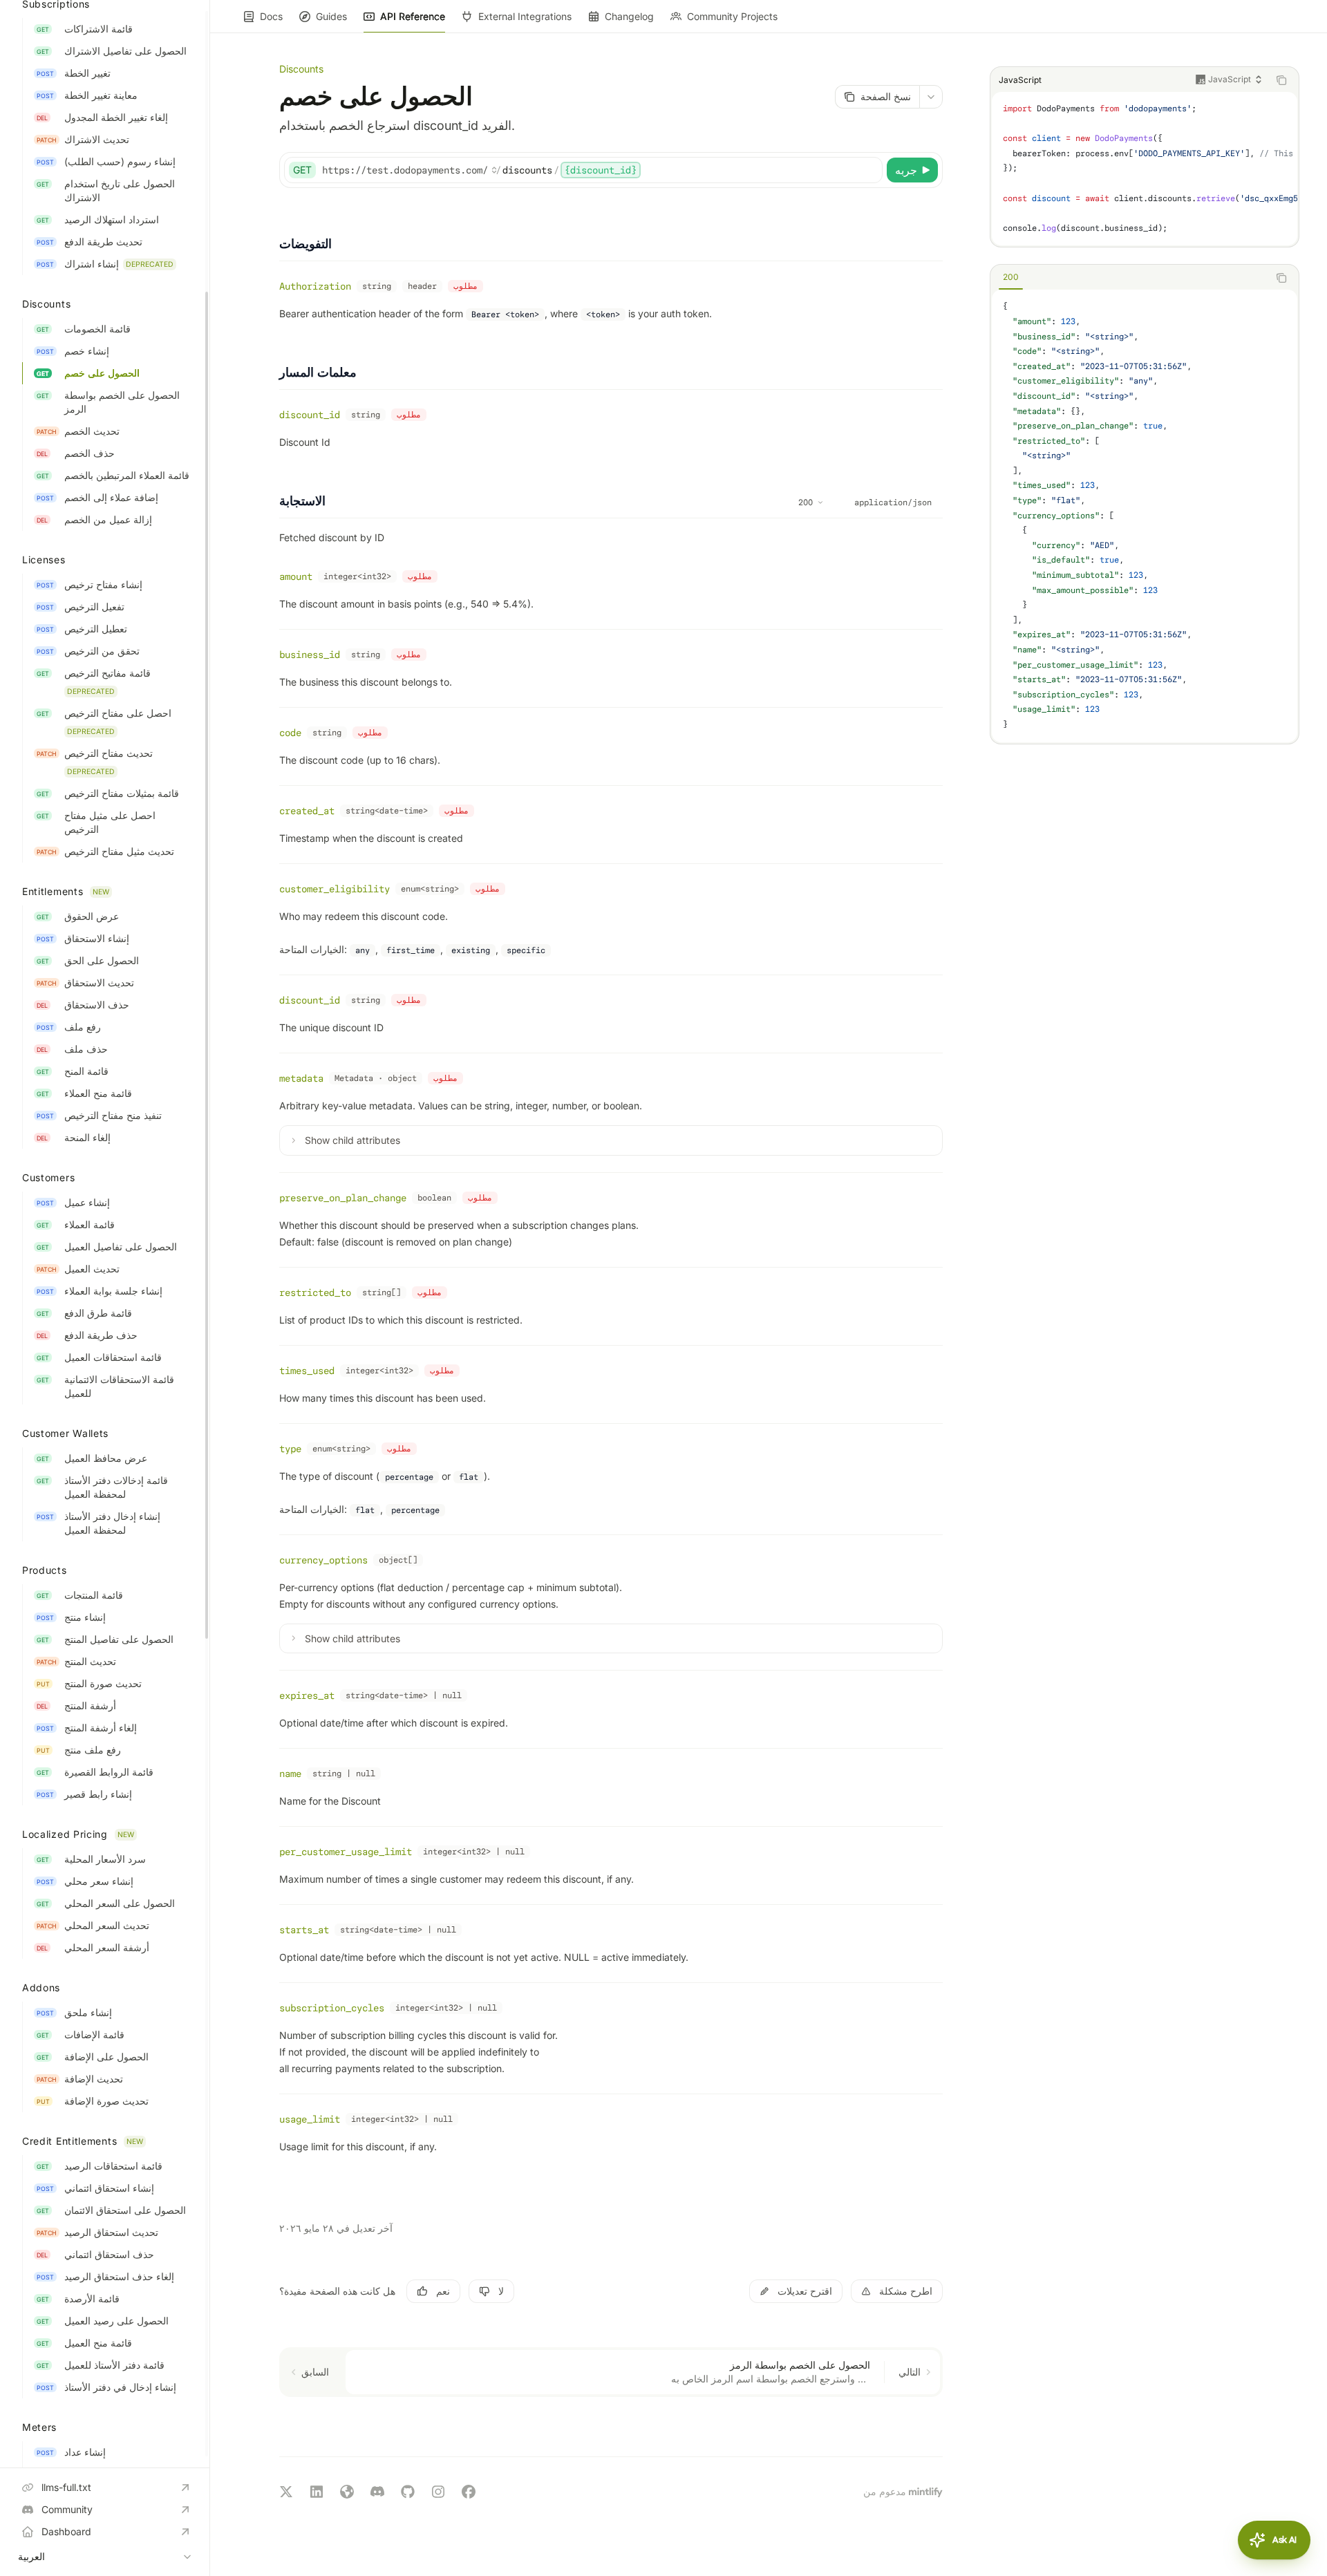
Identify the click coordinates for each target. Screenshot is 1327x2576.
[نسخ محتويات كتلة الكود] (1281, 80)
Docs (271, 16)
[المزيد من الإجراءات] (931, 97)
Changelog (629, 16)
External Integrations (525, 16)
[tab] (1011, 277)
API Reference (413, 16)
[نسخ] (869, 170)
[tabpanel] (1145, 516)
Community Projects (732, 16)
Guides (331, 16)
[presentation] (105, 1234)
